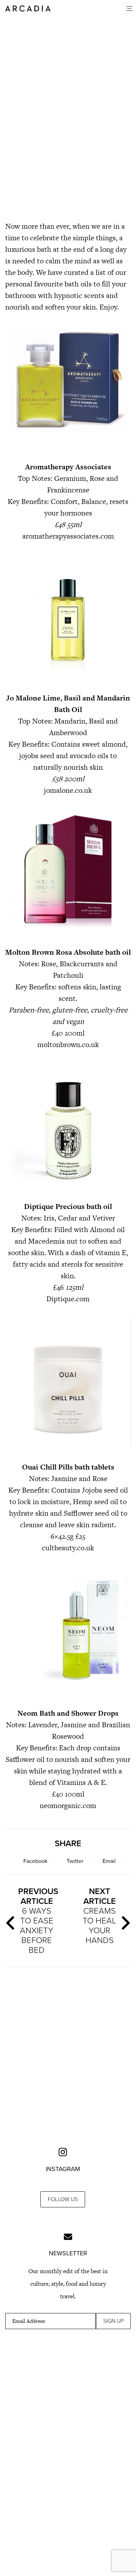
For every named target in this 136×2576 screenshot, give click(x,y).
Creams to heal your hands (99, 1916)
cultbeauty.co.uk (68, 1548)
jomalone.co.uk (68, 790)
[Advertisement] (68, 168)
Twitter (75, 1861)
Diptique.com (68, 1299)
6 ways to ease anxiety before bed (38, 1921)
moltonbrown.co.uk (68, 1044)
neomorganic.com (68, 1805)
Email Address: (29, 2321)
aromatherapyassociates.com (68, 536)
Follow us (63, 2199)
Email (109, 1861)
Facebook (35, 1861)
